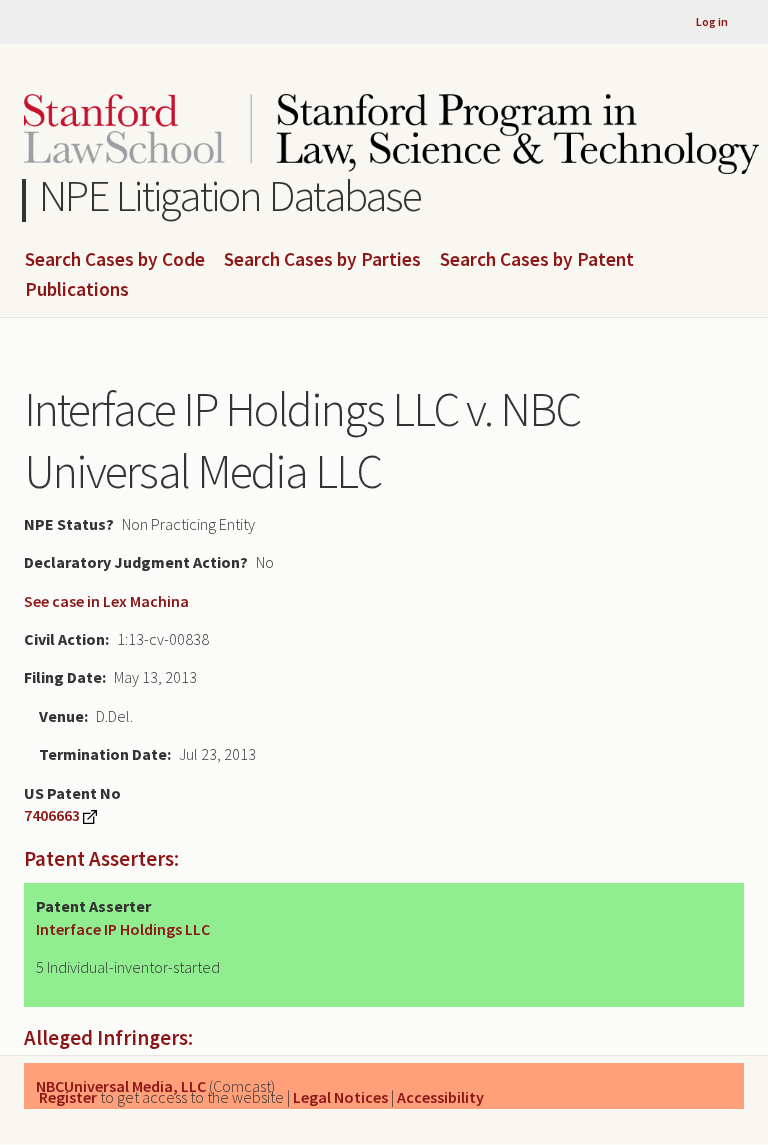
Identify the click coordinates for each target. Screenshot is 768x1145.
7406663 (52, 815)
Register (68, 1097)
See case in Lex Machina (106, 601)
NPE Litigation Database (230, 195)
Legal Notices (340, 1097)
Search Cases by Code (115, 260)
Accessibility (440, 1097)
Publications (77, 290)
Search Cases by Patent (537, 260)
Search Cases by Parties (322, 260)
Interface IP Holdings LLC (123, 929)
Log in (712, 21)
